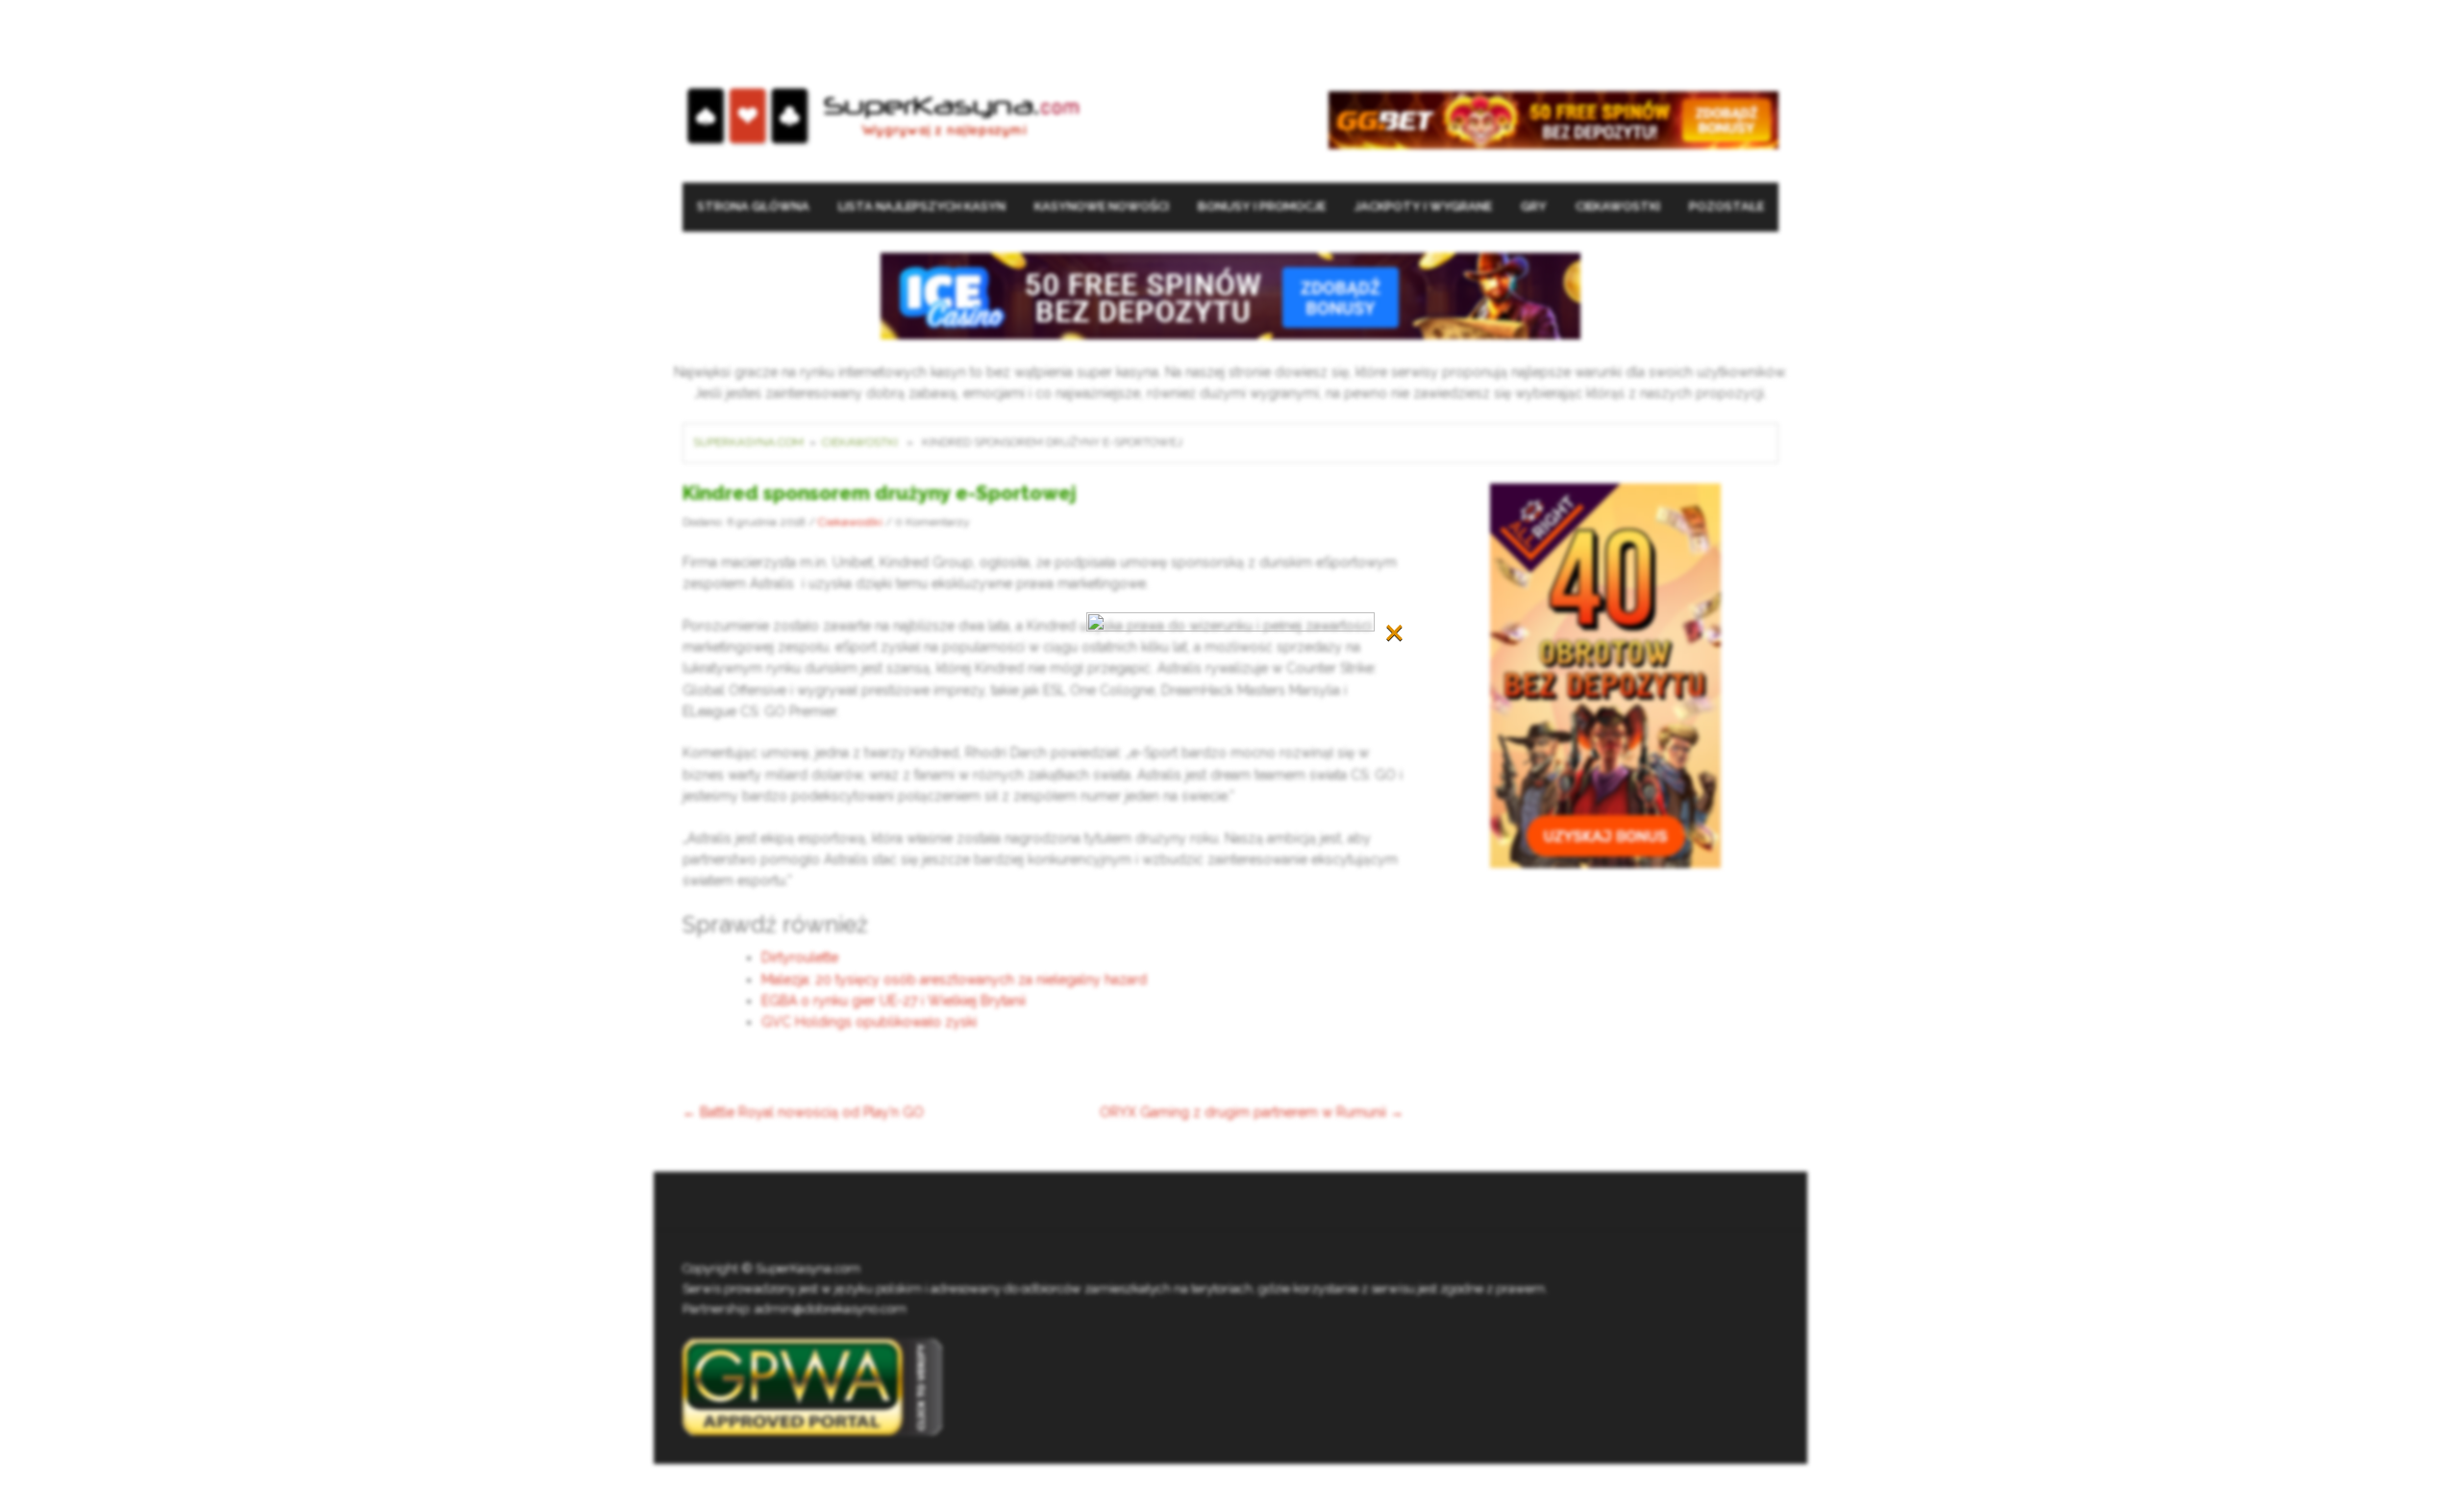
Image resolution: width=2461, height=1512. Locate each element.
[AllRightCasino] (1605, 674)
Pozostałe (1727, 206)
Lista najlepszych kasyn (922, 206)
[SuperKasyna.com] (883, 117)
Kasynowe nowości (1102, 206)
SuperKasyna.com (748, 442)
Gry (1534, 206)
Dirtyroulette (800, 957)
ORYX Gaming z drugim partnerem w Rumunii (1252, 1112)
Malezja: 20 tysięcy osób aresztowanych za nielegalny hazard (954, 979)
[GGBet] (1554, 118)
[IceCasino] (1230, 295)
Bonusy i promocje (1262, 206)
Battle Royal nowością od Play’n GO (803, 1112)
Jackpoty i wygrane (1423, 206)
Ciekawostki (1618, 206)
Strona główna (753, 206)
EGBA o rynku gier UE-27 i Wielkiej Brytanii (894, 1001)
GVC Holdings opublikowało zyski (869, 1022)
